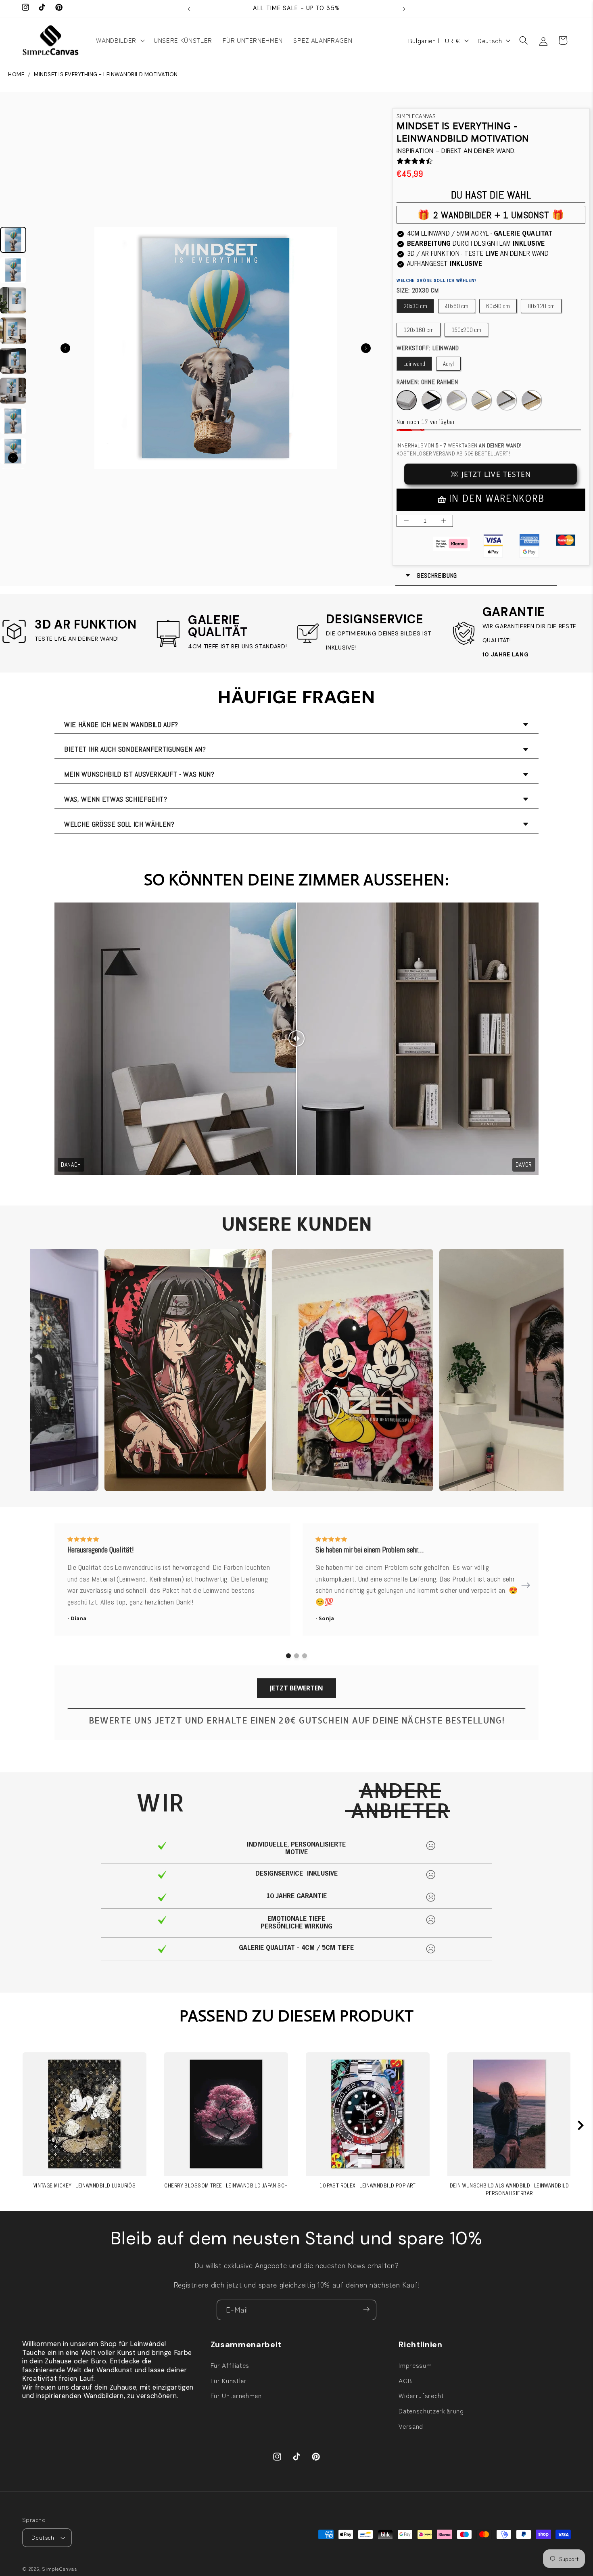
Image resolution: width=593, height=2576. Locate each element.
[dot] (288, 1656)
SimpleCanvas (59, 2569)
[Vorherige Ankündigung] (189, 8)
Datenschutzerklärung (431, 2411)
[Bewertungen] (400, 161)
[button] (119, 40)
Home (16, 75)
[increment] (444, 521)
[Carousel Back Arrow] (65, 348)
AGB (405, 2380)
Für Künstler (229, 2380)
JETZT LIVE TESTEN (496, 474)
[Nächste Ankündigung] (404, 8)
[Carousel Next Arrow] (366, 348)
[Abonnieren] (366, 2310)
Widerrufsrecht (421, 2395)
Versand (411, 2426)
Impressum (415, 2365)
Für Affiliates (230, 2365)
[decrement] (406, 521)
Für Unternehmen (236, 2395)
